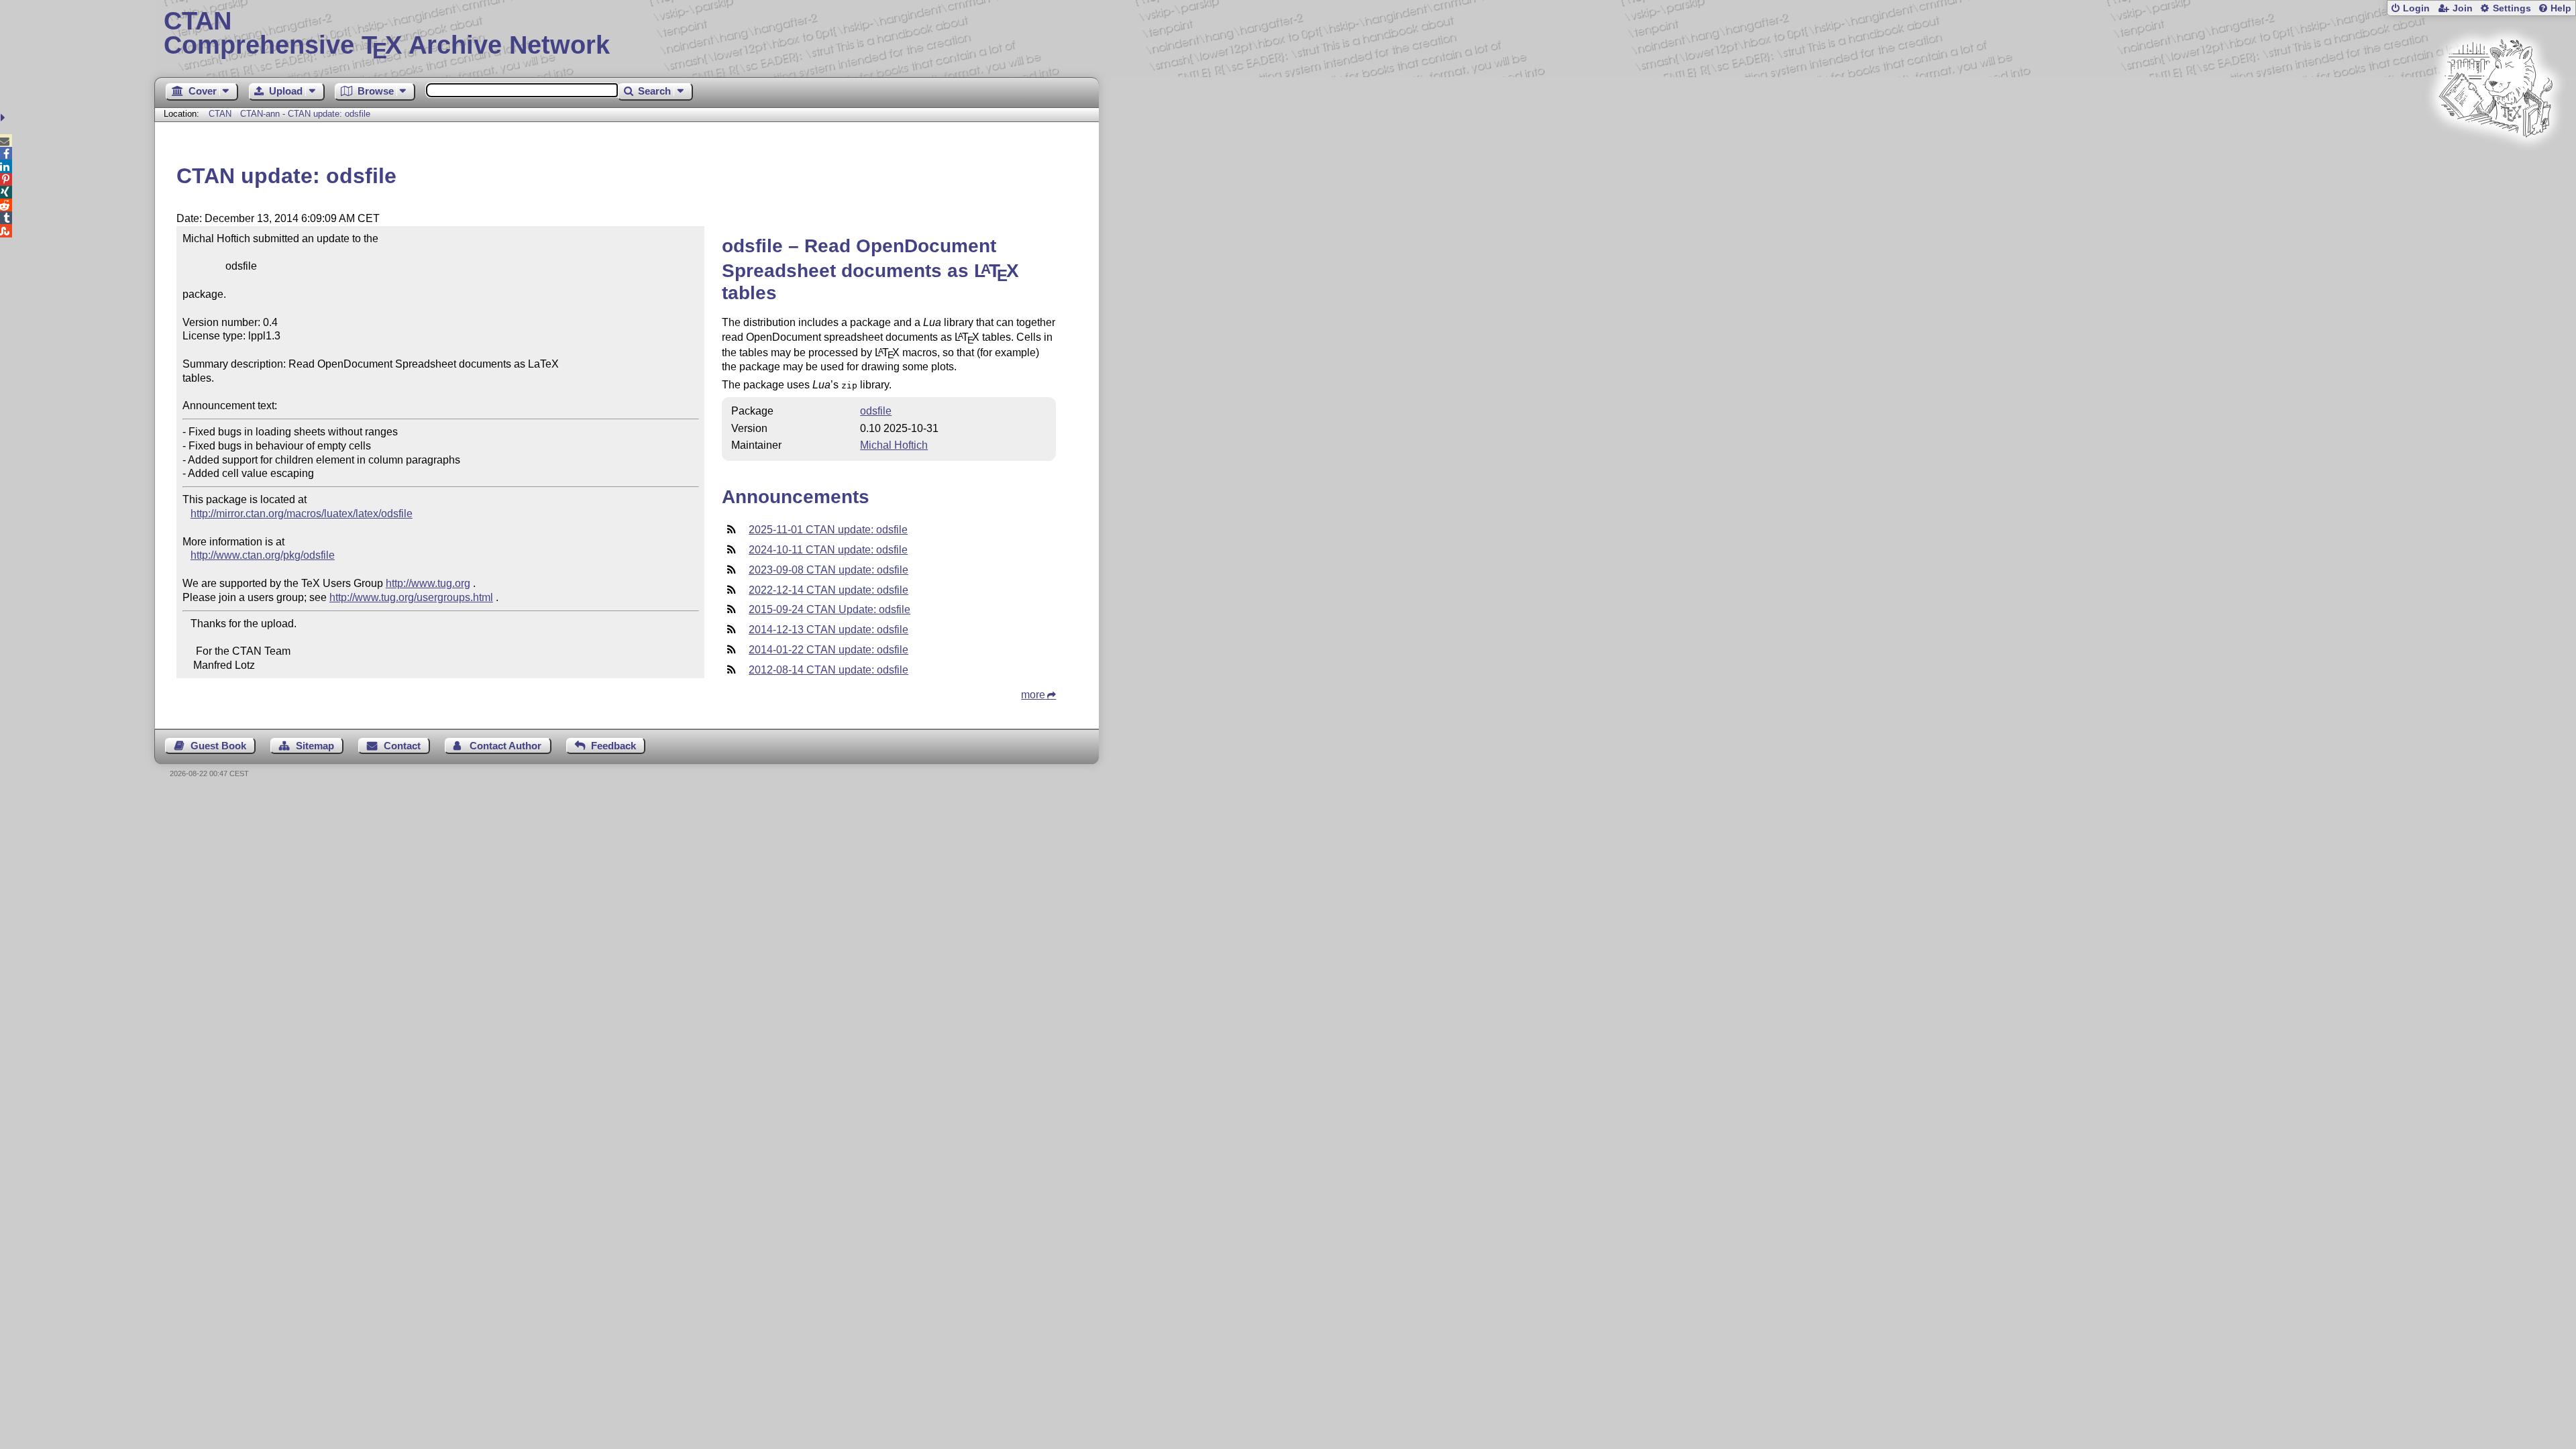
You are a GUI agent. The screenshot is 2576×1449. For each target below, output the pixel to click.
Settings (2512, 8)
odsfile (876, 411)
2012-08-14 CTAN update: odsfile (828, 670)
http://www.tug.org (428, 583)
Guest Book (218, 746)
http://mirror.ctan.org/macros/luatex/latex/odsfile (302, 514)
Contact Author (505, 746)
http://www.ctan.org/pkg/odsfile (263, 555)
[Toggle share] (4, 118)
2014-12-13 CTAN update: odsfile (828, 630)
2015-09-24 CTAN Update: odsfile (829, 609)
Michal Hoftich (894, 445)
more (1033, 695)
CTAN (220, 114)
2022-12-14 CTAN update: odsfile (828, 590)
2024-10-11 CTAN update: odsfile (828, 550)
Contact (402, 746)
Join (2463, 8)
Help (2561, 8)
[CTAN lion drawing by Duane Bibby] (2495, 163)
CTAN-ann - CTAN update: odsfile (305, 114)
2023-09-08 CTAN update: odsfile (828, 570)
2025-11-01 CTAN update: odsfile (828, 530)
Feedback (613, 746)
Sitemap (315, 746)
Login (2416, 8)
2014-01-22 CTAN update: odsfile (828, 650)
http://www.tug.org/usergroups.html (411, 597)
